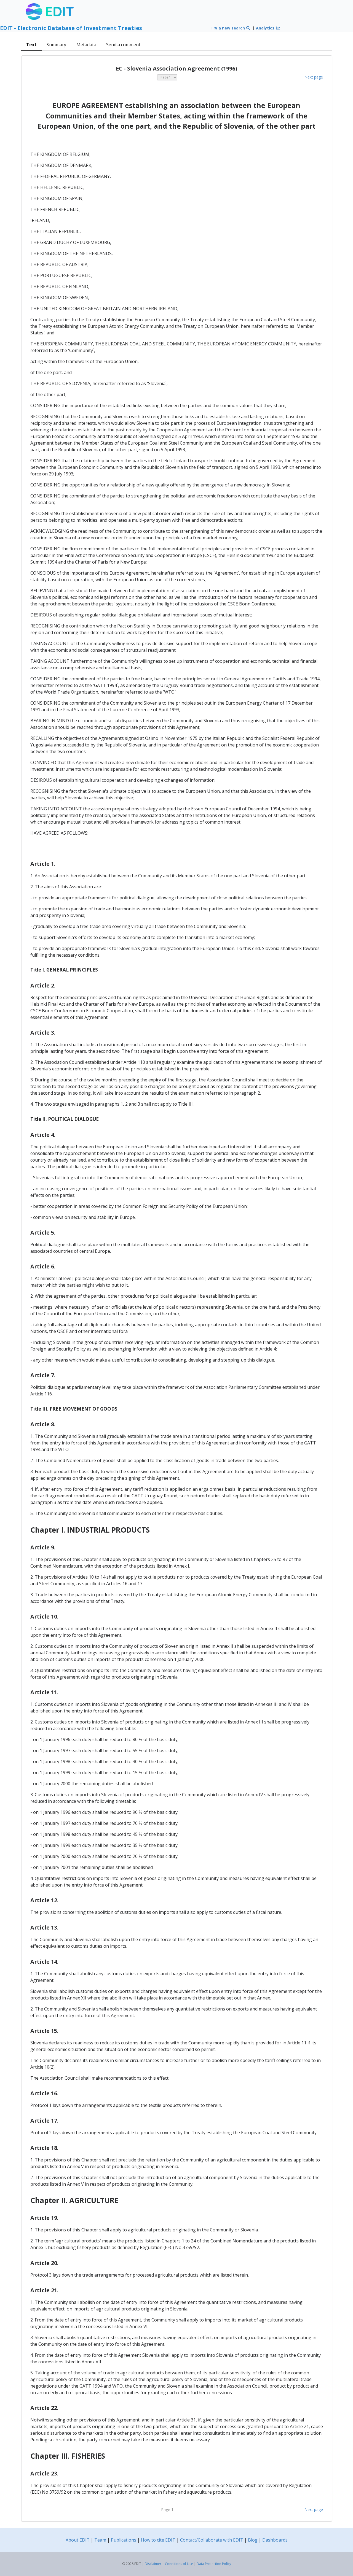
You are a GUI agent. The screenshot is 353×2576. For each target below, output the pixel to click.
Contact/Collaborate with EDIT (212, 2540)
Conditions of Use (179, 2564)
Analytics (266, 28)
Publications (124, 2540)
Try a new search (228, 28)
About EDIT (78, 2540)
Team (100, 2540)
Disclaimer (153, 2564)
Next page (314, 77)
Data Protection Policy (214, 2564)
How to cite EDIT (158, 2540)
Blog (253, 2540)
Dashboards (275, 2540)
